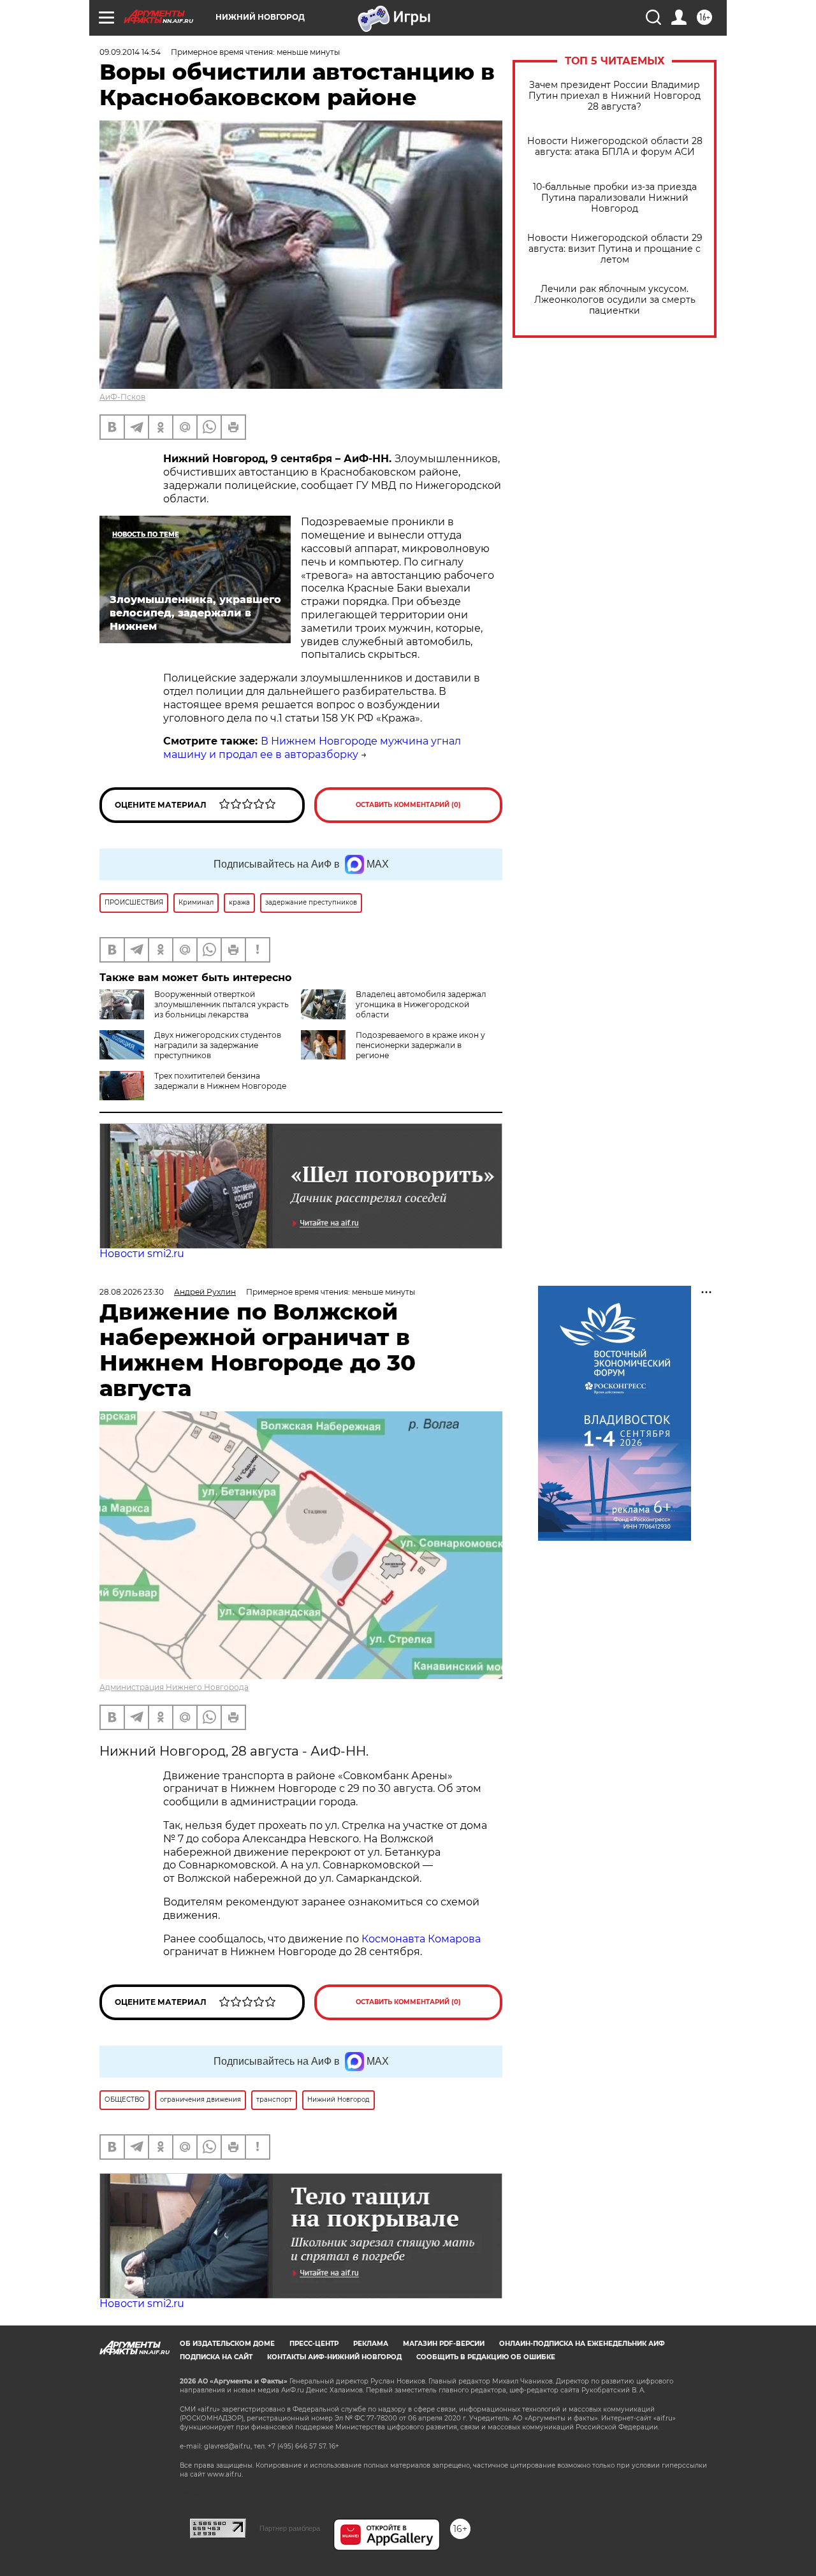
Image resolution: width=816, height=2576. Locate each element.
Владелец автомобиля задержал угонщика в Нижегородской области (421, 1004)
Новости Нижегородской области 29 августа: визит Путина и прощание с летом (615, 249)
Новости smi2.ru (142, 1254)
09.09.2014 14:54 (130, 52)
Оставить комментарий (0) (408, 805)
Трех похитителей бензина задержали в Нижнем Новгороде (220, 1081)
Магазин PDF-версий (444, 2344)
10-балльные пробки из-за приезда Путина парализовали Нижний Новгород (615, 198)
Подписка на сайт (216, 2357)
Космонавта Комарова (421, 1939)
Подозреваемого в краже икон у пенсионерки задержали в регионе (420, 1045)
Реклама (371, 2344)
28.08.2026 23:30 (132, 1292)
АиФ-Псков (122, 397)
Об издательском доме (227, 2344)
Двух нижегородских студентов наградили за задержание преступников (218, 1045)
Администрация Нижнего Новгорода (174, 1687)
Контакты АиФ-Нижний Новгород (334, 2357)
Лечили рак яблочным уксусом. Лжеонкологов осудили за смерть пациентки (615, 300)
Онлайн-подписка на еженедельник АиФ (582, 2344)
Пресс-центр (314, 2344)
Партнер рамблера (290, 2528)
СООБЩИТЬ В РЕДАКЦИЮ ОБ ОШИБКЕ (486, 2357)
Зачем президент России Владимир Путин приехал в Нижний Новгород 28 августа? (615, 96)
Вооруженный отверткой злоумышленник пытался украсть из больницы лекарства (222, 1004)
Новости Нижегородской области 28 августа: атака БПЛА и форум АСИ (615, 147)
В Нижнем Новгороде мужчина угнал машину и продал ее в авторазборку (312, 748)
